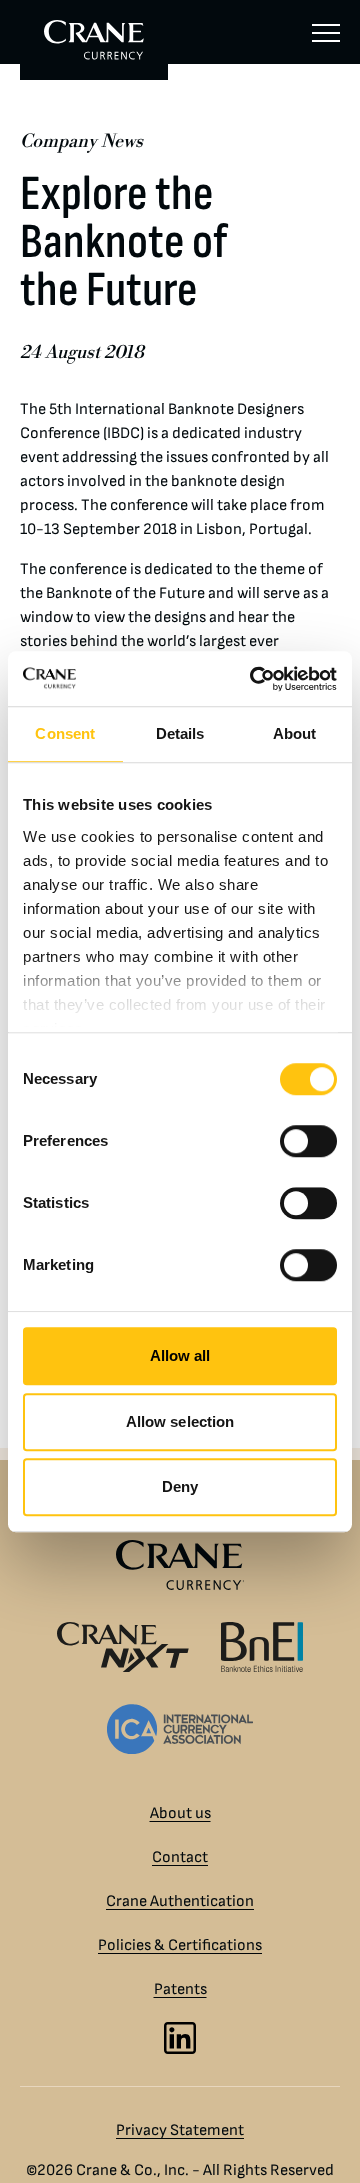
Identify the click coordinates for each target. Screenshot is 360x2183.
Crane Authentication (180, 1901)
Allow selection (180, 1421)
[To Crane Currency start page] (94, 40)
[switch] (308, 1141)
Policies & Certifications (180, 1945)
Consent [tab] (65, 733)
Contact (180, 1857)
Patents (180, 1989)
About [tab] (295, 733)
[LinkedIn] (180, 2038)
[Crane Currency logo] (180, 1565)
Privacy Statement (180, 2130)
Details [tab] (180, 733)
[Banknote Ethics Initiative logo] (262, 1647)
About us (180, 1813)
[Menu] (326, 32)
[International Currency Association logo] (180, 1729)
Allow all (180, 1355)
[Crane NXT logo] (123, 1647)
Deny (180, 1486)
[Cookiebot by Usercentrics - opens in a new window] (254, 679)
